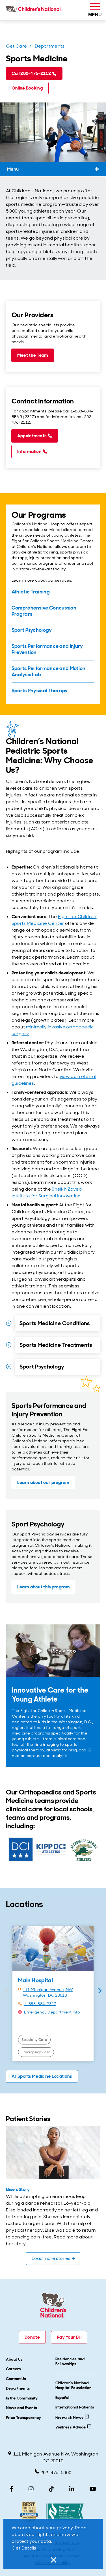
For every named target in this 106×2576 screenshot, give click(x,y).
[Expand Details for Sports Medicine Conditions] (9, 1323)
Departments (50, 46)
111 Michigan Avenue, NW (48, 1990)
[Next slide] (100, 1991)
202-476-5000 (56, 2473)
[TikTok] (51, 2489)
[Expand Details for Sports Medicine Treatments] (9, 1345)
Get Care (16, 46)
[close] (53, 2560)
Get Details (24, 2548)
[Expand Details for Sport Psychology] (9, 1367)
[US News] (29, 2512)
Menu (13, 169)
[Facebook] (11, 2489)
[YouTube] (93, 2489)
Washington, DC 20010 (45, 1995)
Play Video (64, 1651)
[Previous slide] (6, 1991)
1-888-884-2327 (40, 2004)
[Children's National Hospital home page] (35, 10)
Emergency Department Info (52, 2012)
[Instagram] (31, 2489)
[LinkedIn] (72, 2489)
